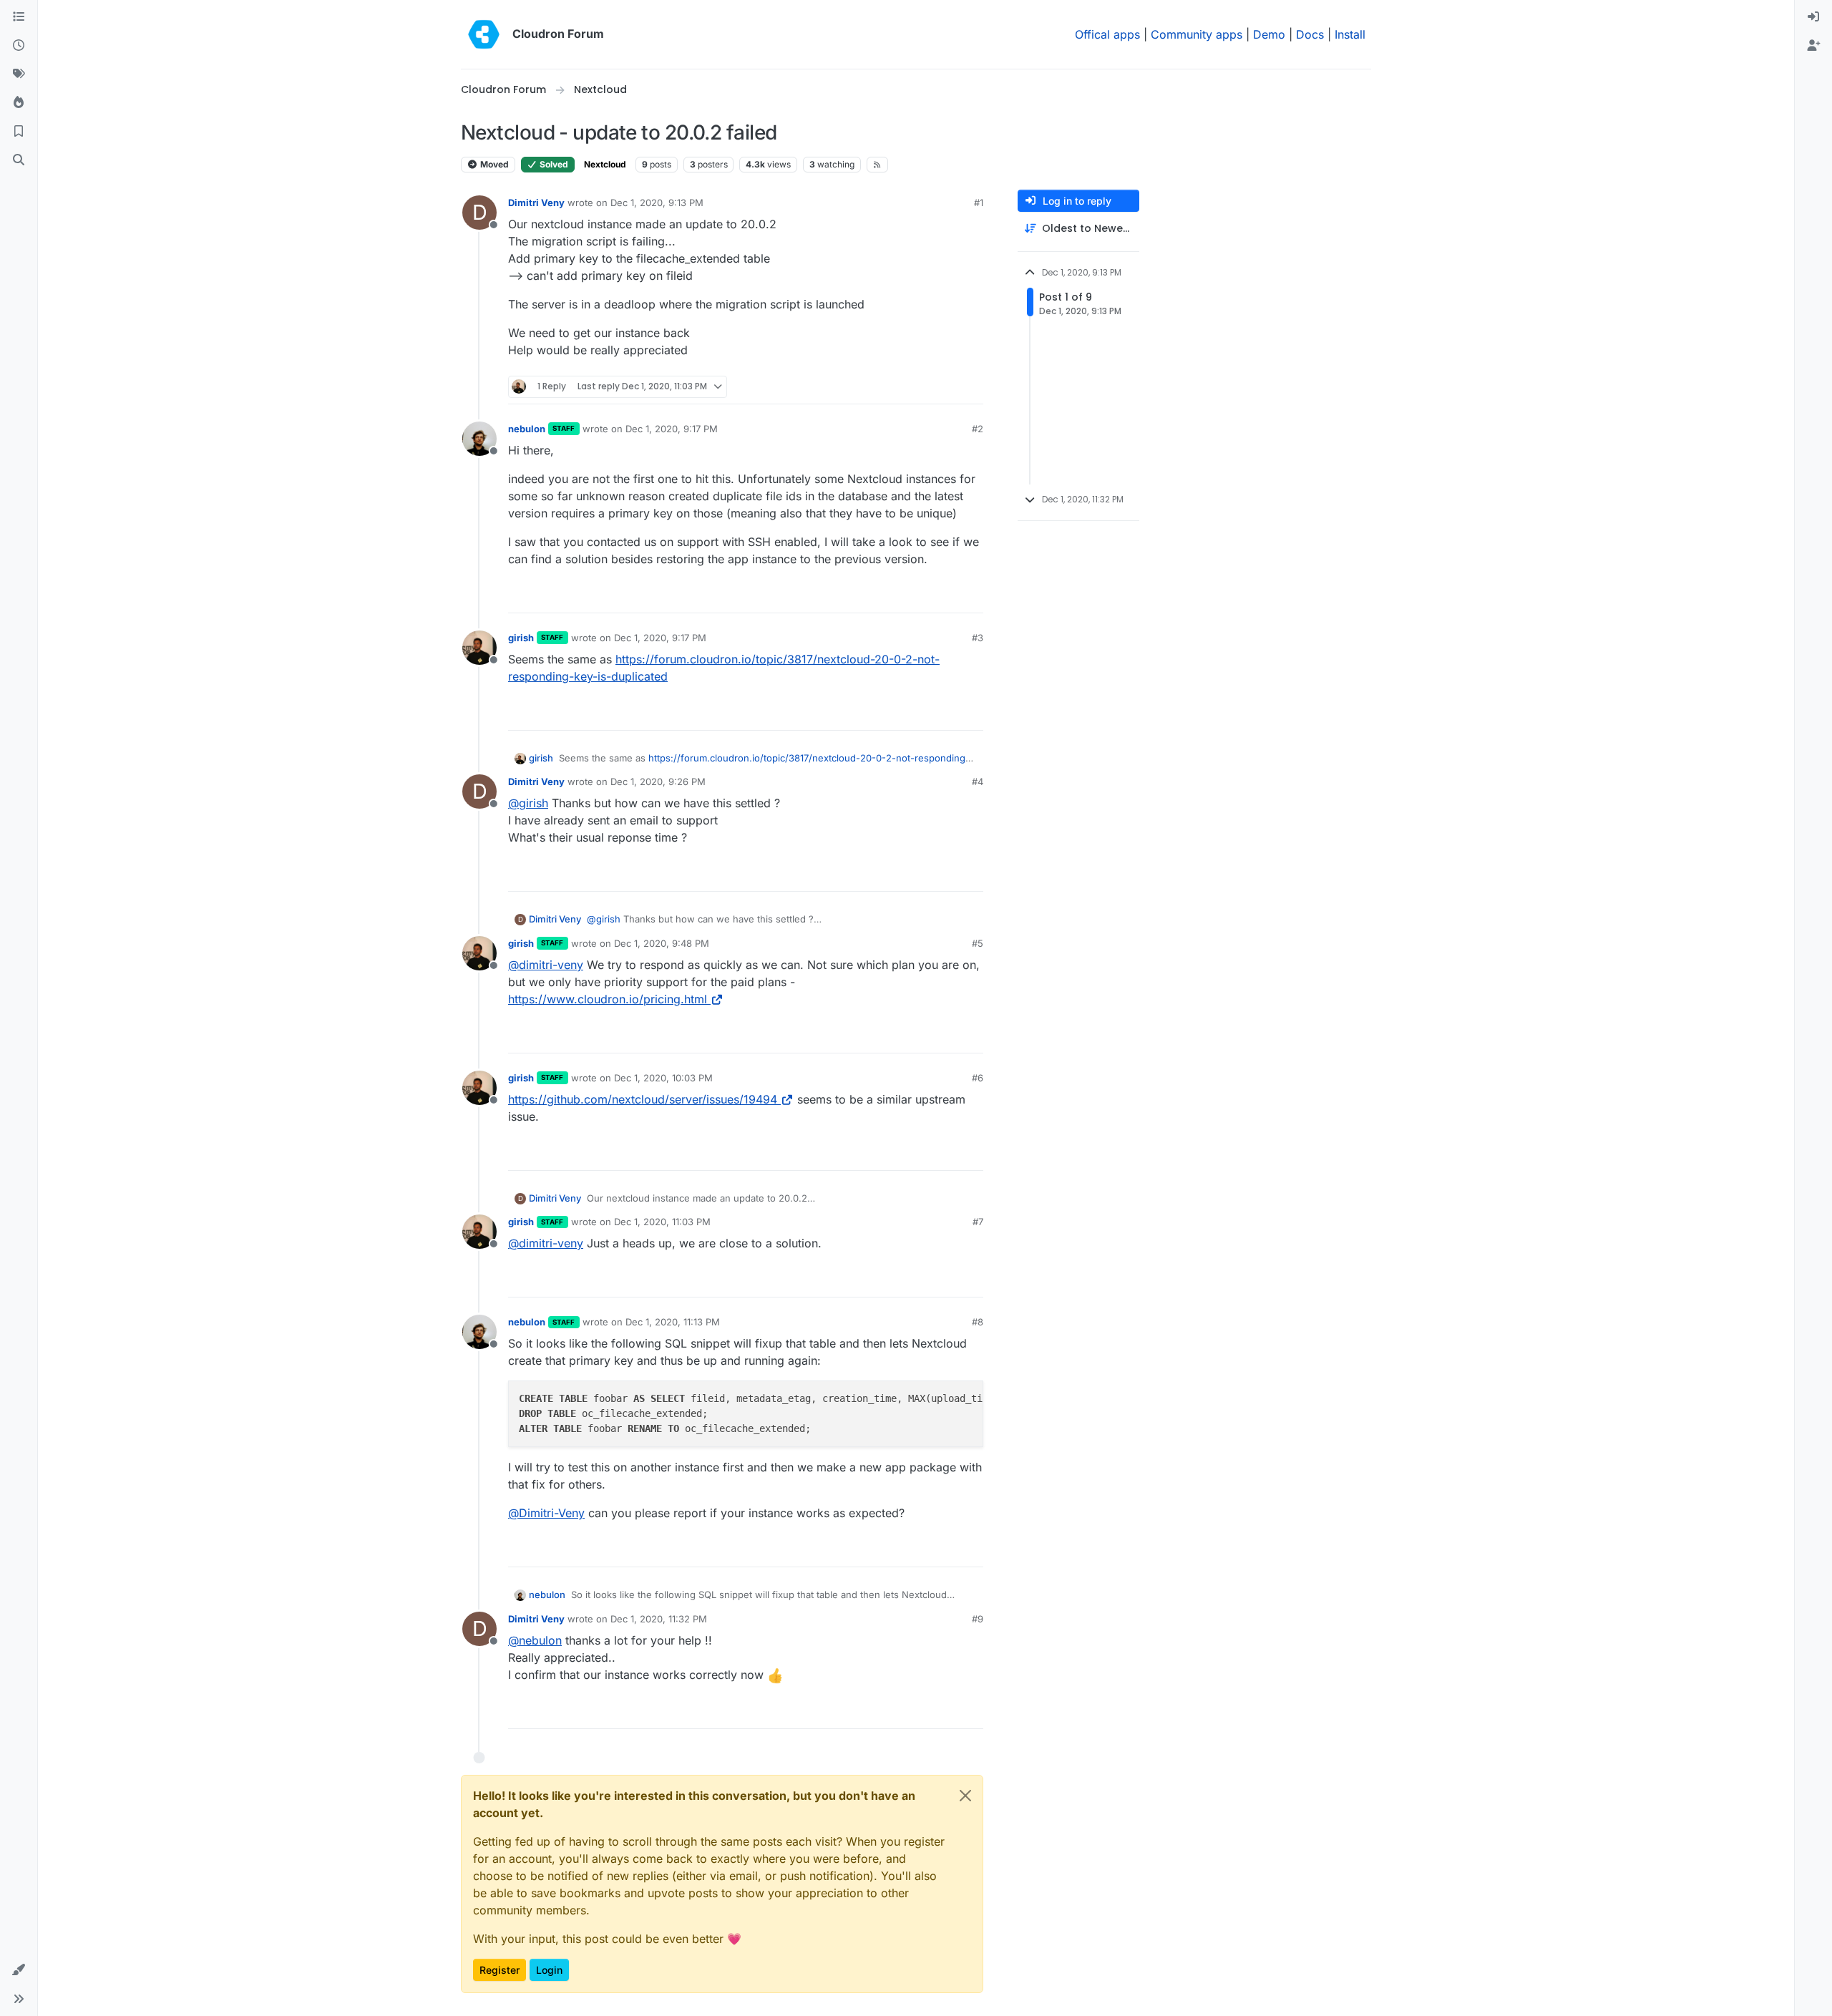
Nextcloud (605, 164)
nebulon (527, 429)
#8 (978, 1322)
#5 (978, 943)
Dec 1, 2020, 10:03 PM (663, 1078)
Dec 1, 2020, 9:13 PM (657, 203)
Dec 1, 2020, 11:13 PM (673, 1322)
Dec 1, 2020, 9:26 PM (658, 781)
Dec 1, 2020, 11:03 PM (662, 1222)
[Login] (1813, 17)
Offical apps (1107, 34)
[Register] (1813, 46)
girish (521, 638)
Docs (1310, 34)
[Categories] (19, 17)
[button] (19, 1970)
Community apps (1197, 34)
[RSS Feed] (878, 165)
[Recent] (19, 46)
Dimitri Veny (536, 203)
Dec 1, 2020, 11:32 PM (659, 1619)
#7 (978, 1222)
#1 (979, 203)
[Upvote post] (949, 387)
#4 (978, 781)
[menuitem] (1813, 17)
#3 (978, 638)
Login (549, 1970)
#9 (978, 1619)
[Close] (965, 1796)
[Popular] (19, 103)
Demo (1269, 34)
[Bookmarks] (19, 132)
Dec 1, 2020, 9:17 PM (672, 429)
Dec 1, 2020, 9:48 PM (662, 943)
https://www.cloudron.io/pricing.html (608, 999)
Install (1350, 34)
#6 (978, 1078)
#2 (978, 429)
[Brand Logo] (484, 34)
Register (500, 1970)
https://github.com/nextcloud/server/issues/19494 (643, 1099)
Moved (493, 164)
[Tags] (19, 74)
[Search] (19, 160)
